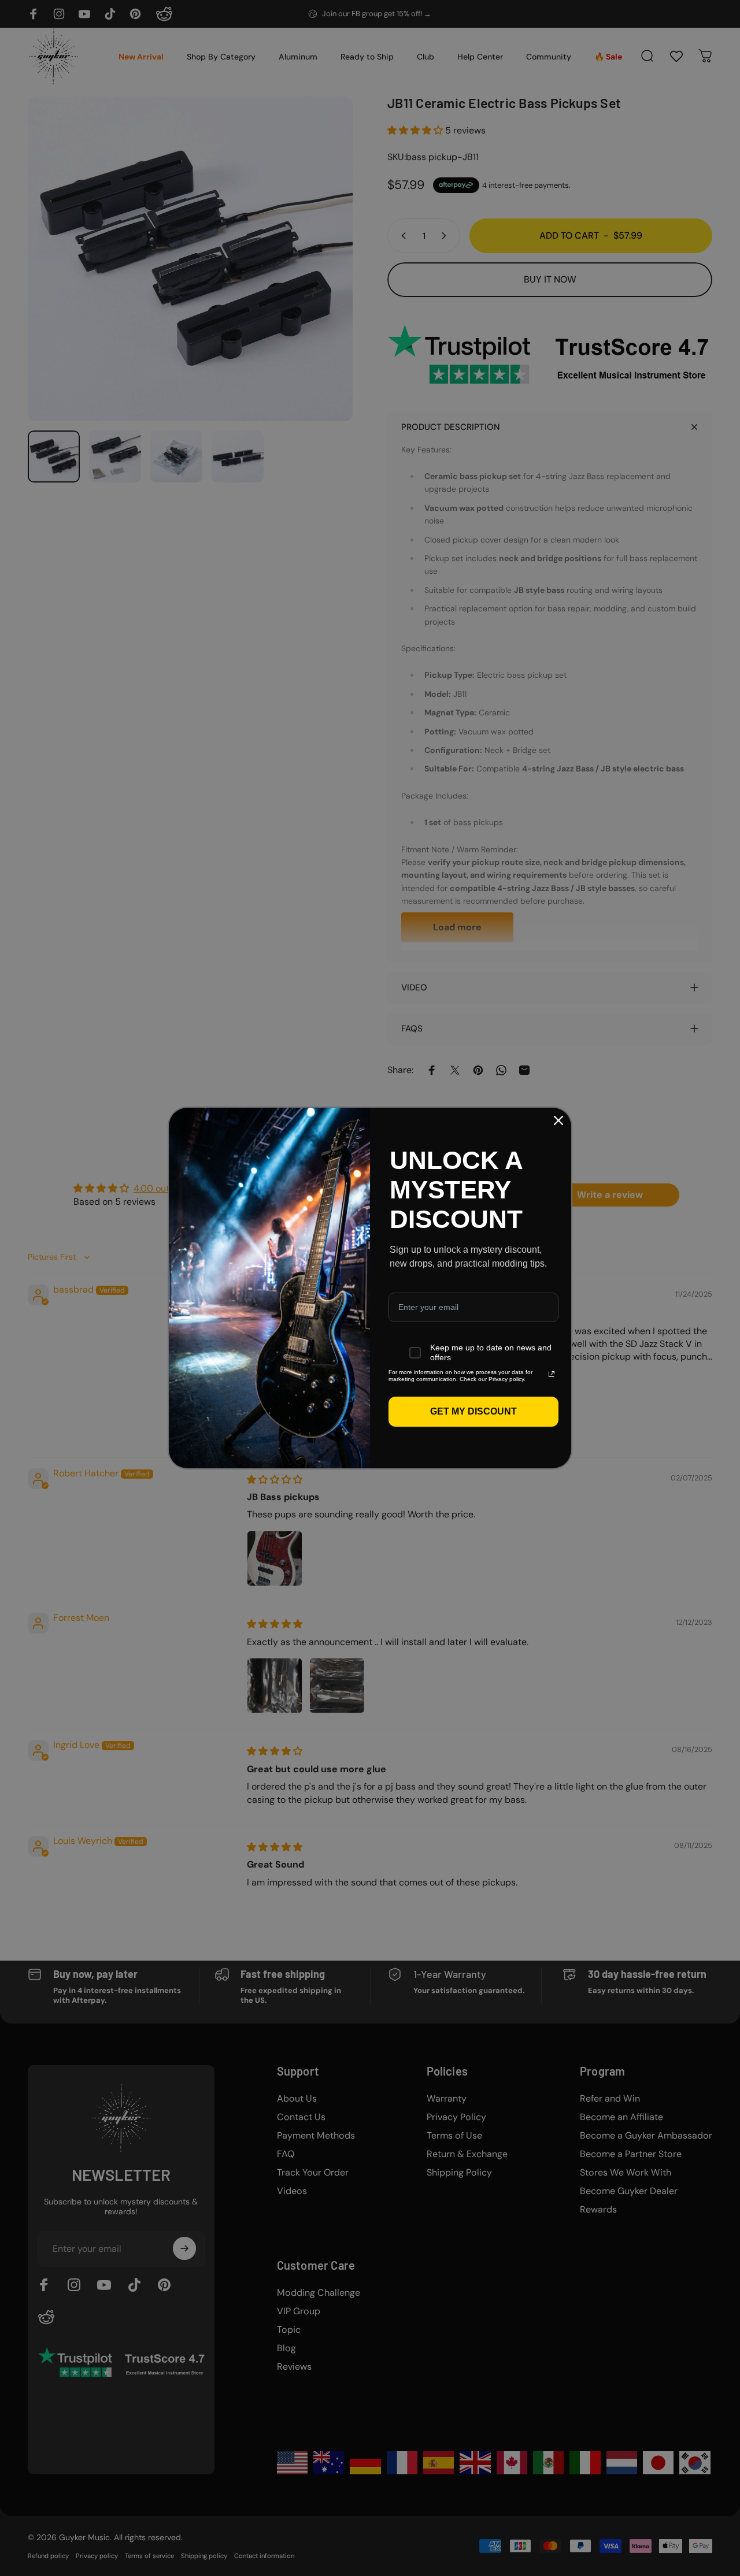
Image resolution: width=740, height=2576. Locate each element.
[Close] (558, 1120)
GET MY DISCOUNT (473, 1411)
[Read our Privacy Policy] (552, 1374)
